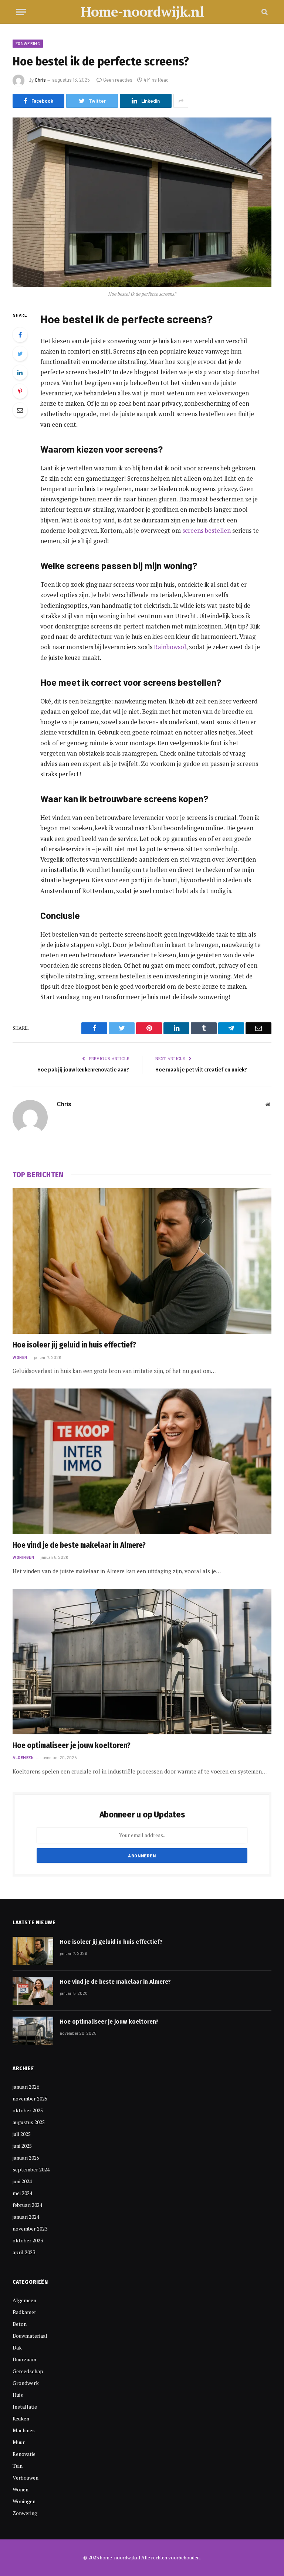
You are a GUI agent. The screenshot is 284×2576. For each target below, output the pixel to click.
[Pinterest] (20, 391)
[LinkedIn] (20, 372)
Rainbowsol (170, 647)
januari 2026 (26, 2087)
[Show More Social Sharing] (181, 101)
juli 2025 (22, 2134)
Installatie (25, 2407)
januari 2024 (26, 2217)
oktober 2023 (28, 2240)
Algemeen (23, 1757)
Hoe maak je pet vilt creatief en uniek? (201, 1070)
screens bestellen (207, 531)
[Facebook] (20, 335)
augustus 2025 (29, 2122)
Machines (24, 2430)
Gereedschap (28, 2371)
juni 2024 (22, 2181)
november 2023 (30, 2229)
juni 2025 (22, 2146)
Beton (20, 2324)
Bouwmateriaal (30, 2336)
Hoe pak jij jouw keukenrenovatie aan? (83, 1070)
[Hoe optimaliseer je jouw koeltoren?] (142, 1662)
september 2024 (31, 2169)
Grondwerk (26, 2383)
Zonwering (28, 43)
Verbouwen (26, 2478)
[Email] (20, 410)
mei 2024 (22, 2193)
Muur (19, 2442)
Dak (17, 2347)
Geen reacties (118, 80)
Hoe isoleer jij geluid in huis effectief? (74, 1345)
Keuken (21, 2418)
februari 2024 (27, 2205)
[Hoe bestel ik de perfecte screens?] (142, 202)
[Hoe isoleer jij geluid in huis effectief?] (142, 1261)
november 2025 (30, 2098)
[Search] (264, 12)
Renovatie (24, 2454)
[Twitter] (20, 354)
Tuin (18, 2466)
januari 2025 (26, 2158)
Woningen (23, 1557)
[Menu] (21, 12)
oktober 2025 (28, 2110)
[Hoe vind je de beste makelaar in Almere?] (142, 1461)
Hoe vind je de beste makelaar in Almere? (79, 1545)
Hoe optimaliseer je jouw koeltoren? (72, 1745)
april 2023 (24, 2252)
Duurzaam (24, 2359)
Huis (18, 2395)
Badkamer (24, 2312)
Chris (40, 80)
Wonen (20, 1357)
